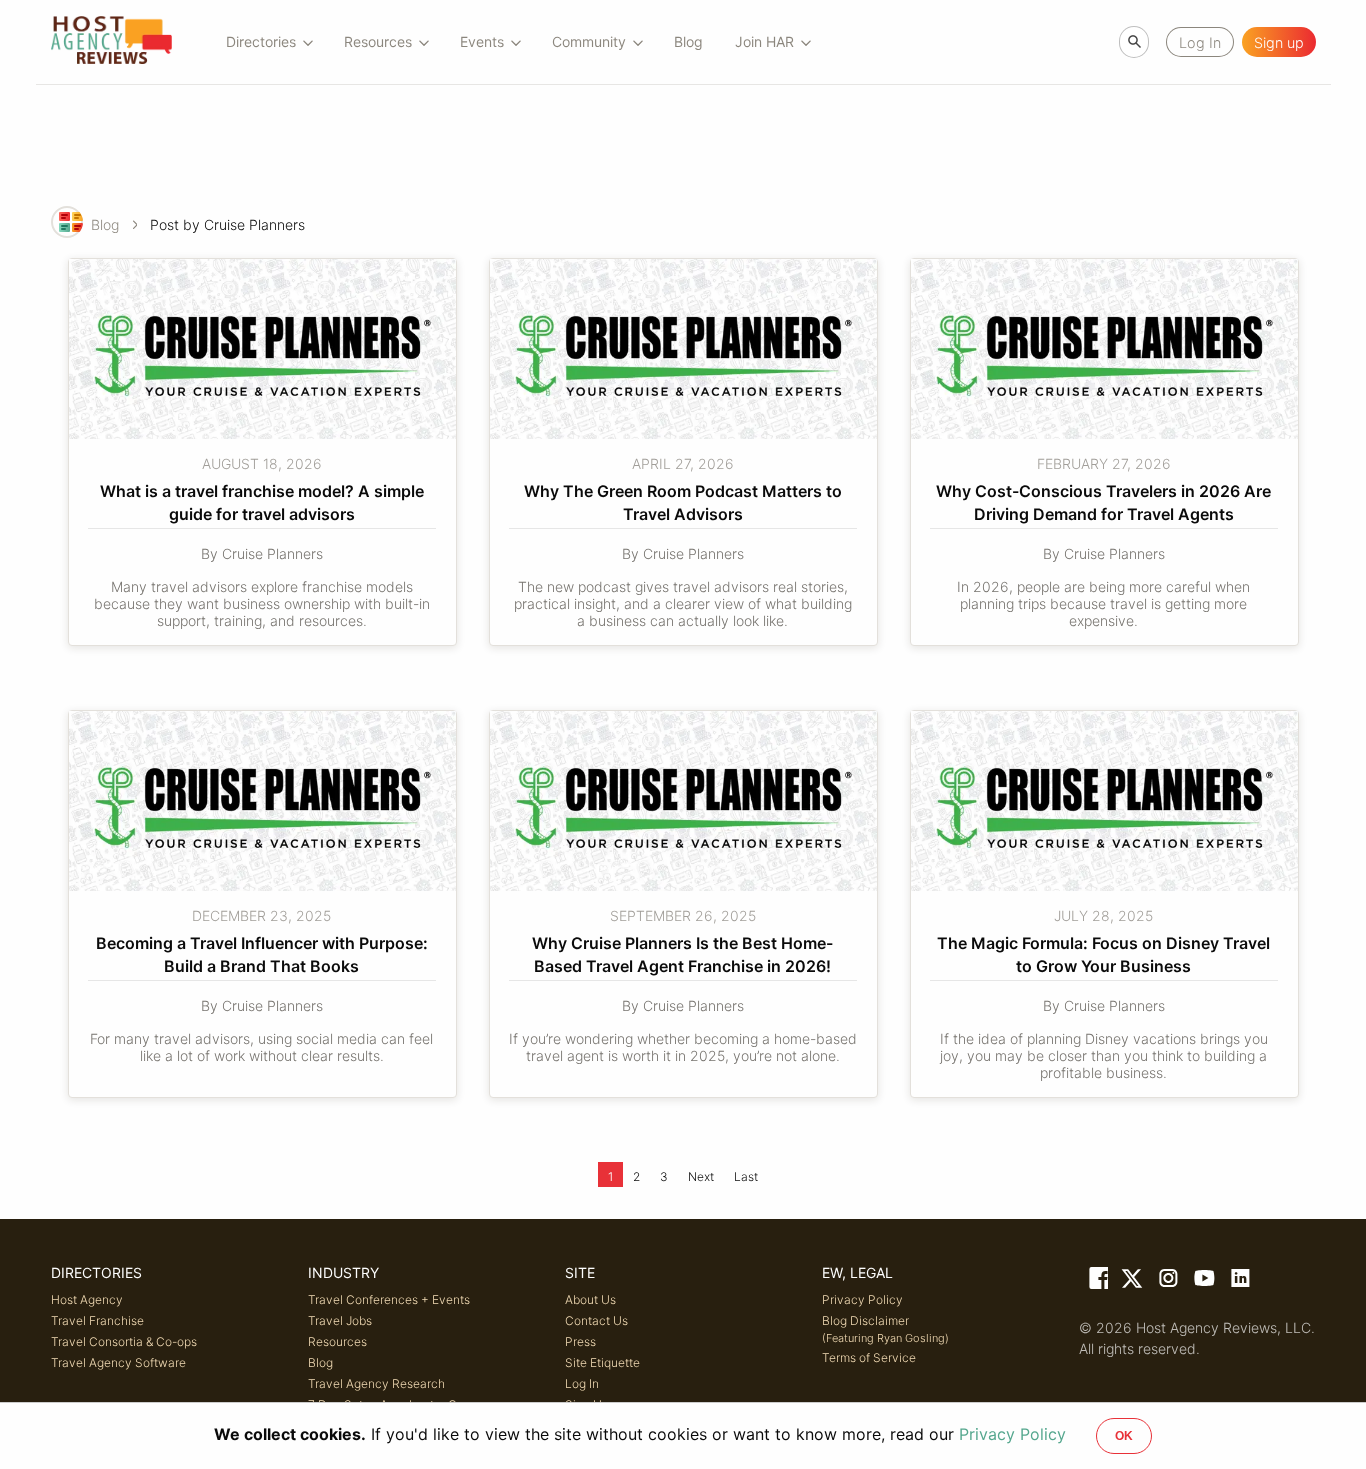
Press (580, 1341)
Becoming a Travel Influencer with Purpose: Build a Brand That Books (264, 954)
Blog (688, 41)
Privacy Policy (862, 1299)
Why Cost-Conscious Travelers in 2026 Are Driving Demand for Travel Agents (1105, 502)
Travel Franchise (97, 1320)
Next (701, 1176)
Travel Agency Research (376, 1383)
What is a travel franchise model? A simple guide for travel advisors (264, 502)
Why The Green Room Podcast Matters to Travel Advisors (685, 502)
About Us (590, 1299)
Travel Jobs (340, 1320)
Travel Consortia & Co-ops (124, 1341)
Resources (337, 1341)
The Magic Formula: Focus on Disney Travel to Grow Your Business (1105, 954)
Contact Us (596, 1320)
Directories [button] (261, 41)
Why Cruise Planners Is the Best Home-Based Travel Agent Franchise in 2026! (682, 954)
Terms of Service (869, 1357)
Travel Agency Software (118, 1362)
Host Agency (87, 1299)
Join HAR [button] (764, 41)
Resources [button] (378, 41)
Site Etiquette (602, 1362)
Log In (582, 1383)
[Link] (1097, 1282)
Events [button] (482, 41)
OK (1124, 1436)
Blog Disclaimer (885, 1329)
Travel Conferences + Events (389, 1299)
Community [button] (589, 41)
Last (746, 1176)
